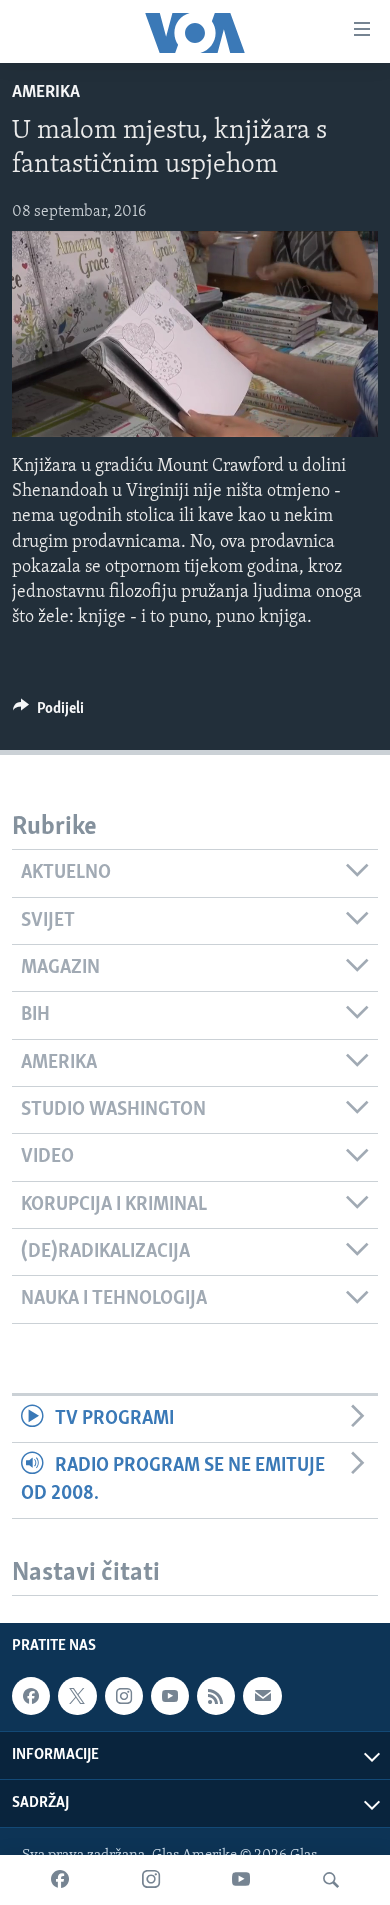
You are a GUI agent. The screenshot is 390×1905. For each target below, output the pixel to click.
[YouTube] (241, 1880)
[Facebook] (60, 1880)
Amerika (46, 93)
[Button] (48, 713)
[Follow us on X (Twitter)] (77, 1696)
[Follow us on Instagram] (124, 1696)
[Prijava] (262, 1696)
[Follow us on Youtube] (170, 1696)
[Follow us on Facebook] (31, 1696)
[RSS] (216, 1696)
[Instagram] (151, 1880)
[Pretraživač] (331, 1880)
